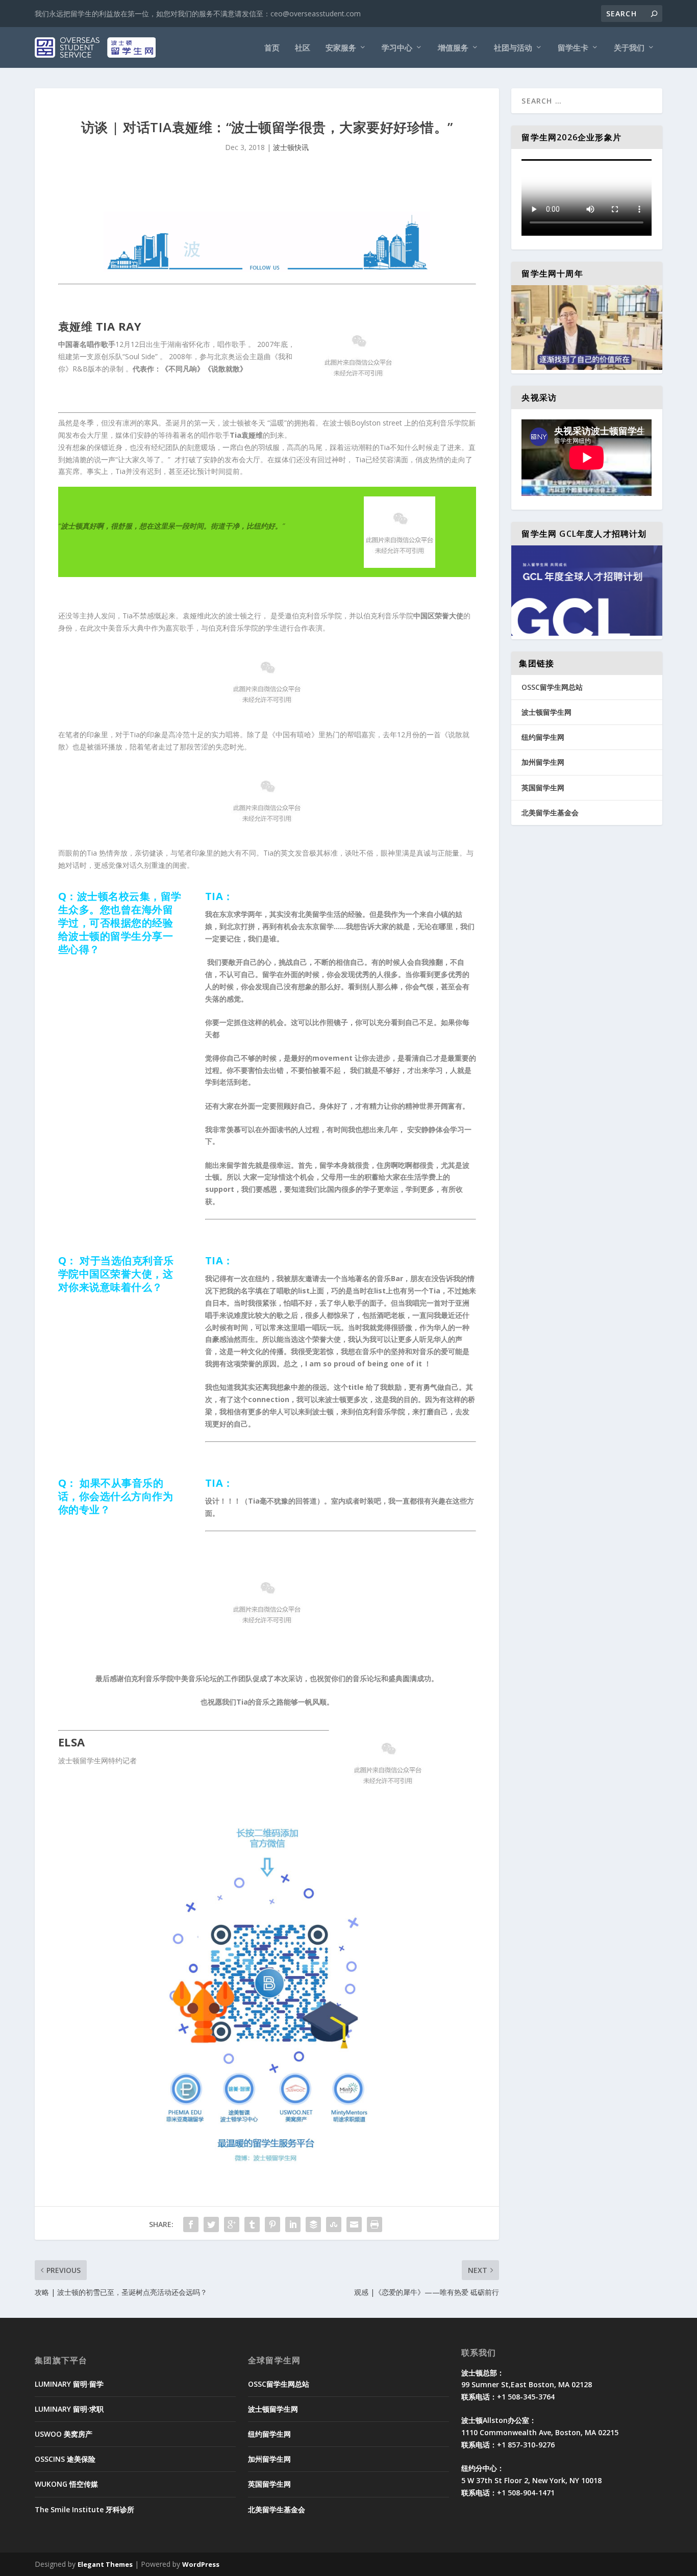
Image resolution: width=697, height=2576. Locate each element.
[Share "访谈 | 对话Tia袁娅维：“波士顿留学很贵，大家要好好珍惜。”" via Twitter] (211, 2224)
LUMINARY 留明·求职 (69, 2409)
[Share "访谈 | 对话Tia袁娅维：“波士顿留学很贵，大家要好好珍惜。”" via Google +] (232, 2224)
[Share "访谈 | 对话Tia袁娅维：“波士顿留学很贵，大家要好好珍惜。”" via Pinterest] (272, 2224)
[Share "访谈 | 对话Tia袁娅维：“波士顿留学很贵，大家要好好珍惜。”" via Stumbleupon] (334, 2224)
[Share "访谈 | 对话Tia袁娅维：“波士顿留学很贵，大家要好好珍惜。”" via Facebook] (191, 2224)
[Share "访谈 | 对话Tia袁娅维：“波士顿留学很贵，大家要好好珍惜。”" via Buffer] (313, 2224)
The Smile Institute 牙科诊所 (84, 2509)
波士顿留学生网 (546, 712)
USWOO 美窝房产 (64, 2434)
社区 (303, 48)
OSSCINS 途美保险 (65, 2459)
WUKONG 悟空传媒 (66, 2484)
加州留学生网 (543, 762)
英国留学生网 (543, 787)
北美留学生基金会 (550, 812)
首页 (272, 48)
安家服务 (341, 48)
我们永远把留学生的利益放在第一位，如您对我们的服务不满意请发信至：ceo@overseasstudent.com (198, 14)
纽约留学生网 (543, 737)
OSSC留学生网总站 (552, 687)
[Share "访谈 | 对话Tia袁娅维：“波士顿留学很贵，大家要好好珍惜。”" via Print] (375, 2224)
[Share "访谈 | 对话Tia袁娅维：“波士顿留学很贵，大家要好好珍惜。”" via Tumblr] (252, 2224)
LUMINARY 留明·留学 (69, 2384)
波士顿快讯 (291, 147)
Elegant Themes (105, 2564)
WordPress (201, 2564)
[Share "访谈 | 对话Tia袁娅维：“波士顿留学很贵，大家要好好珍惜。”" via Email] (354, 2224)
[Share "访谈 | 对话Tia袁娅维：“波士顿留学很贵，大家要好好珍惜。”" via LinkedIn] (293, 2224)
